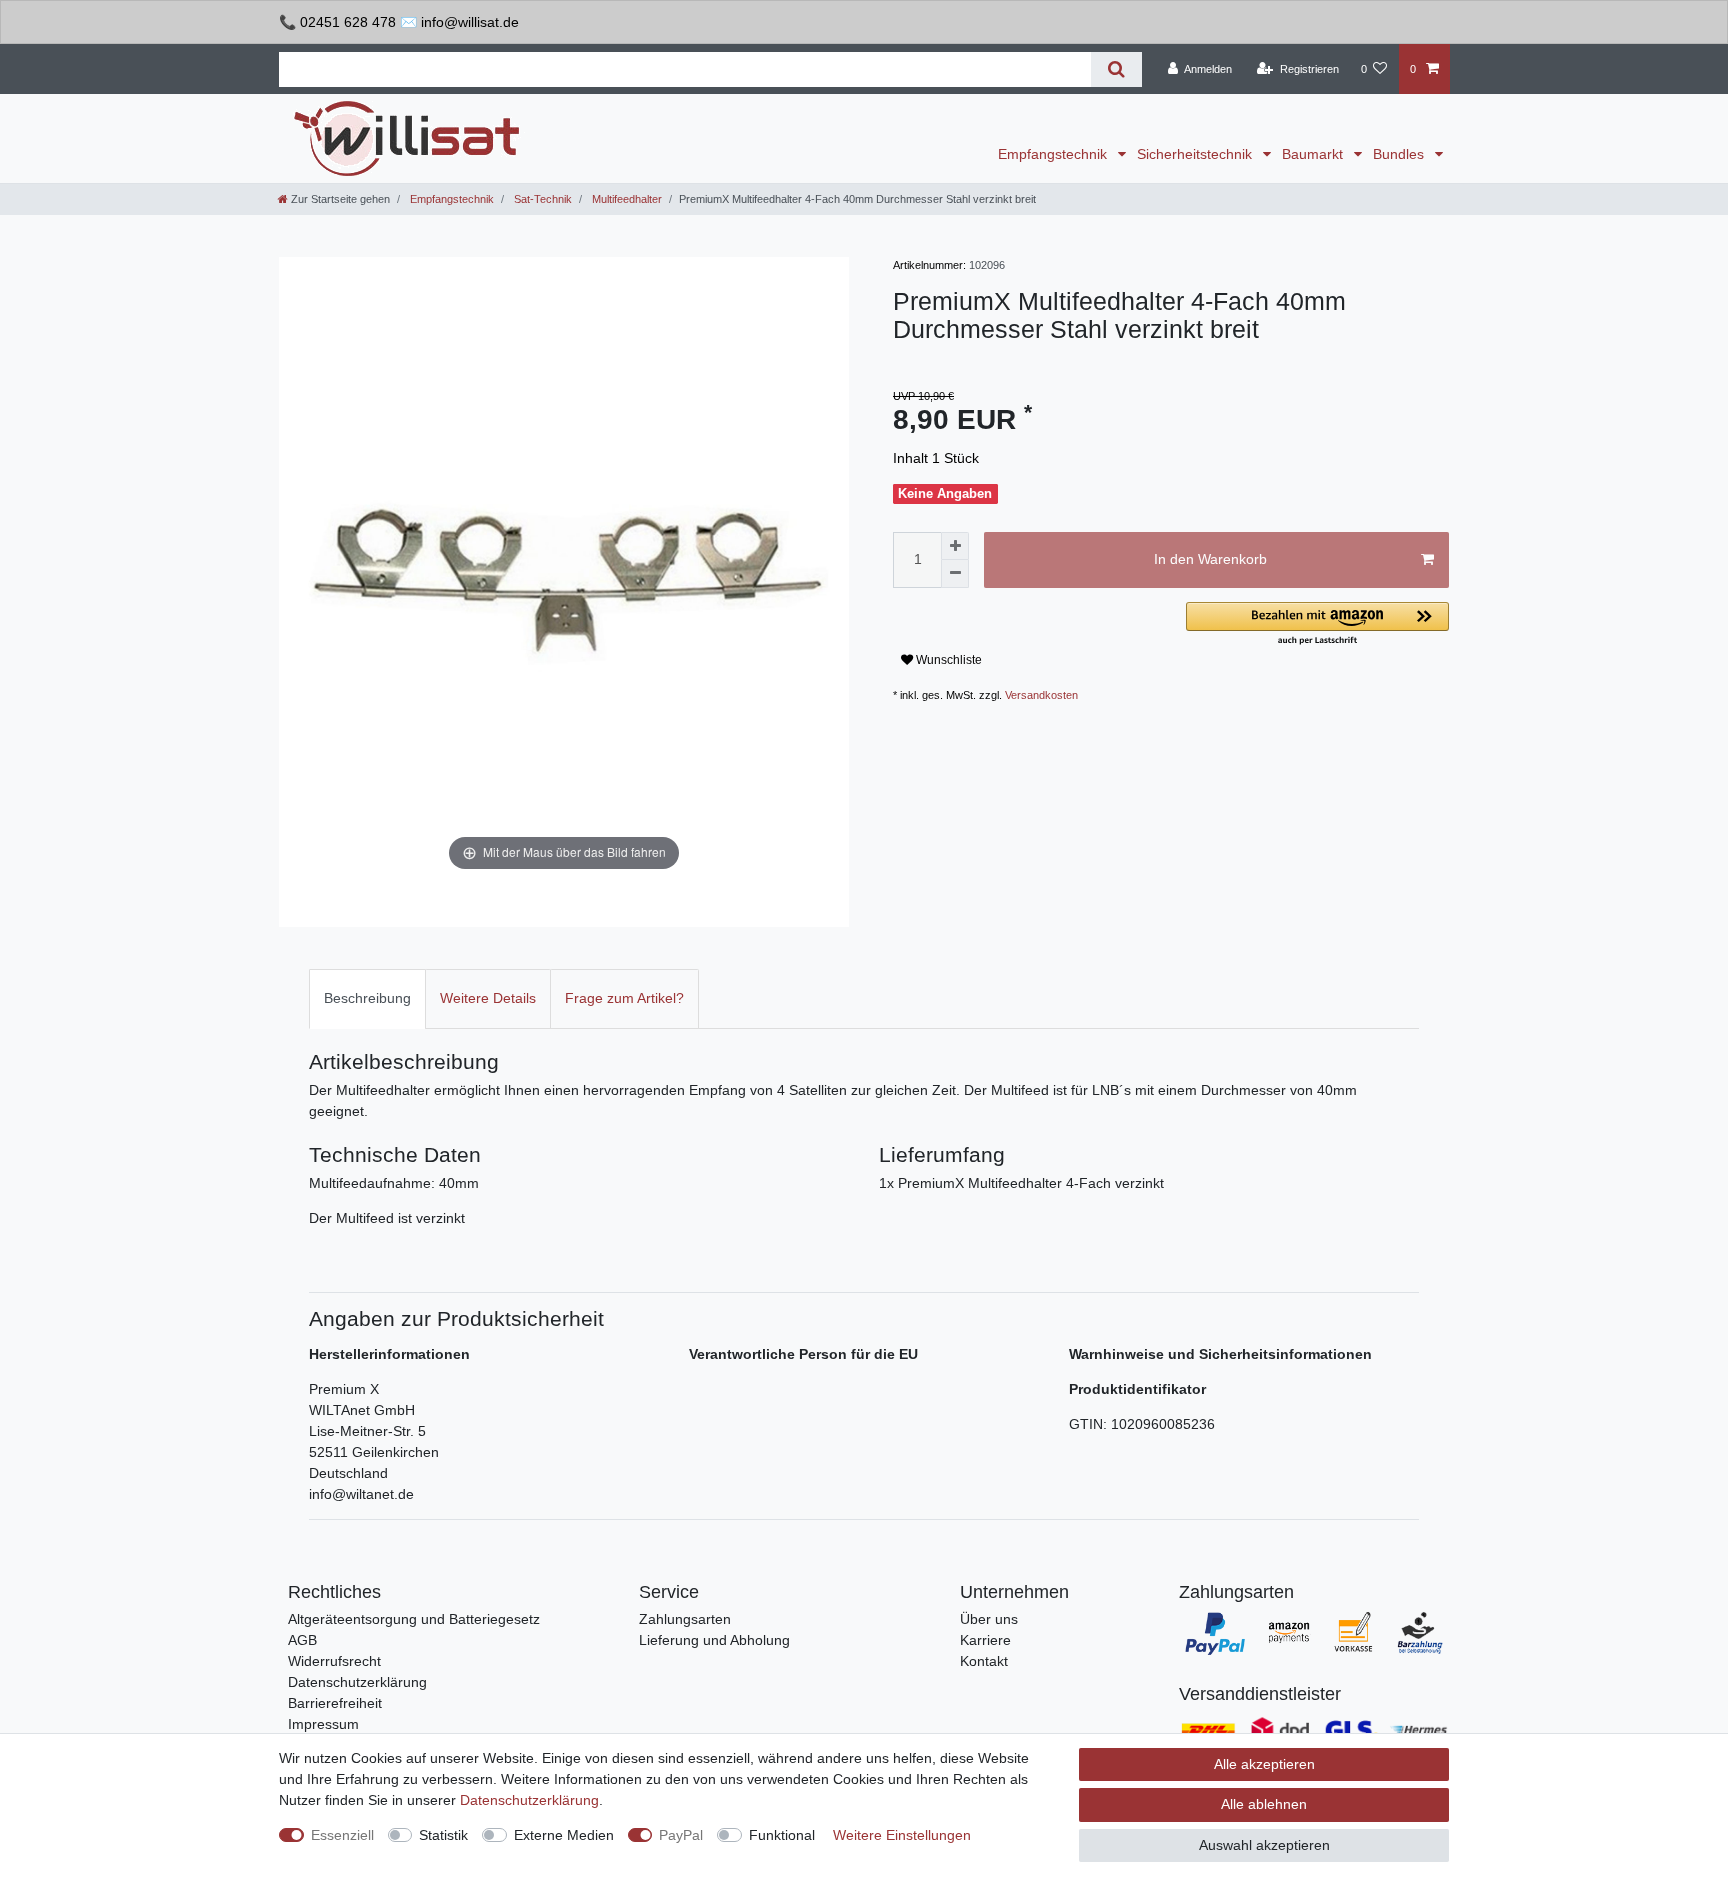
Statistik (443, 1835)
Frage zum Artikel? (624, 998)
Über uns (989, 1619)
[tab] (367, 998)
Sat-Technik (541, 199)
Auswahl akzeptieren (1264, 1845)
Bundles (1400, 154)
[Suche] (1116, 69)
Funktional (782, 1835)
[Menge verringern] (955, 574)
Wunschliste (947, 660)
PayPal (681, 1835)
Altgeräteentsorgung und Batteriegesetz (414, 1619)
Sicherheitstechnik (1196, 154)
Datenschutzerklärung (357, 1682)
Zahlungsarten (685, 1619)
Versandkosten (1041, 695)
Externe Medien (564, 1835)
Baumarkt (1314, 154)
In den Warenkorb (1210, 559)
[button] (1317, 624)
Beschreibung (367, 998)
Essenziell (342, 1835)
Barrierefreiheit (335, 1703)
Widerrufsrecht (334, 1661)
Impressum (323, 1724)
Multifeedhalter (625, 199)
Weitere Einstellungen (902, 1835)
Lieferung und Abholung (714, 1640)
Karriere (985, 1640)
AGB (302, 1640)
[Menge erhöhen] (955, 546)
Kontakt (984, 1661)
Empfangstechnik (1054, 154)
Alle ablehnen (1264, 1804)
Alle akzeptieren (1264, 1764)
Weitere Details (488, 998)
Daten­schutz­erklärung (529, 1800)
